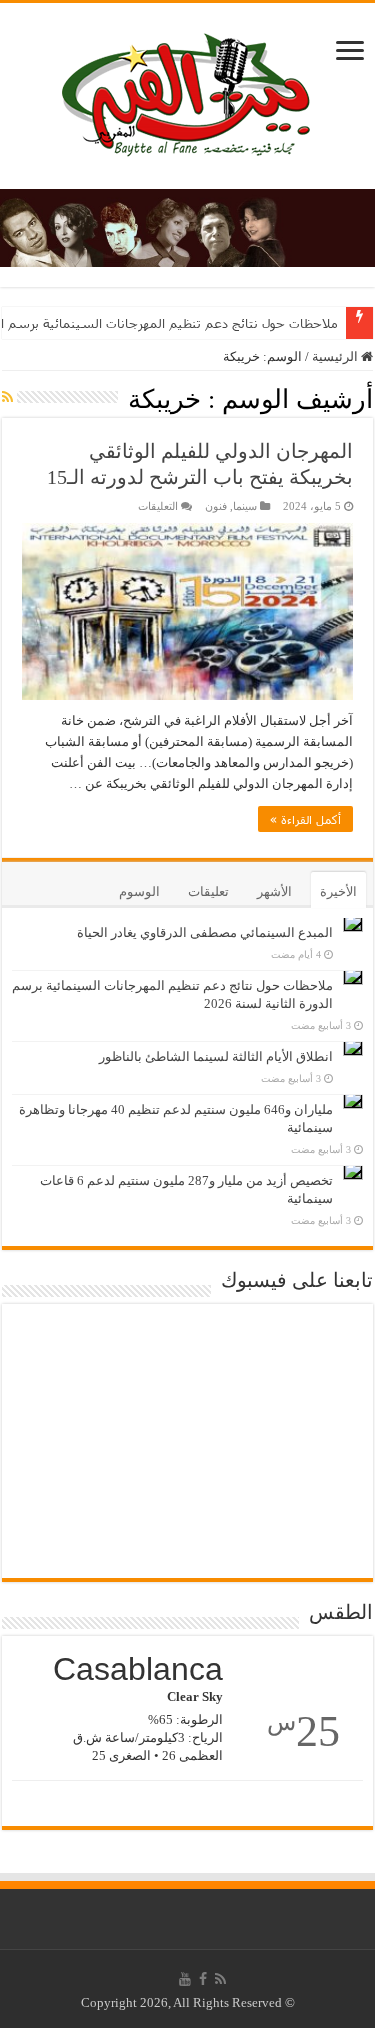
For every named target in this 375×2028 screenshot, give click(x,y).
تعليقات (208, 891)
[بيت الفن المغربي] (188, 91)
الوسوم (139, 891)
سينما (245, 506)
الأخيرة (338, 891)
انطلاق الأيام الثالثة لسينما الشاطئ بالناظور (216, 1056)
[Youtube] (185, 1979)
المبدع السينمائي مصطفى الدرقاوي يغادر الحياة (205, 932)
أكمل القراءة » (305, 819)
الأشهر (274, 891)
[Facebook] (203, 1979)
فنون (216, 506)
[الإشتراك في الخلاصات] (7, 398)
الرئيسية (336, 356)
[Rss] (220, 1979)
